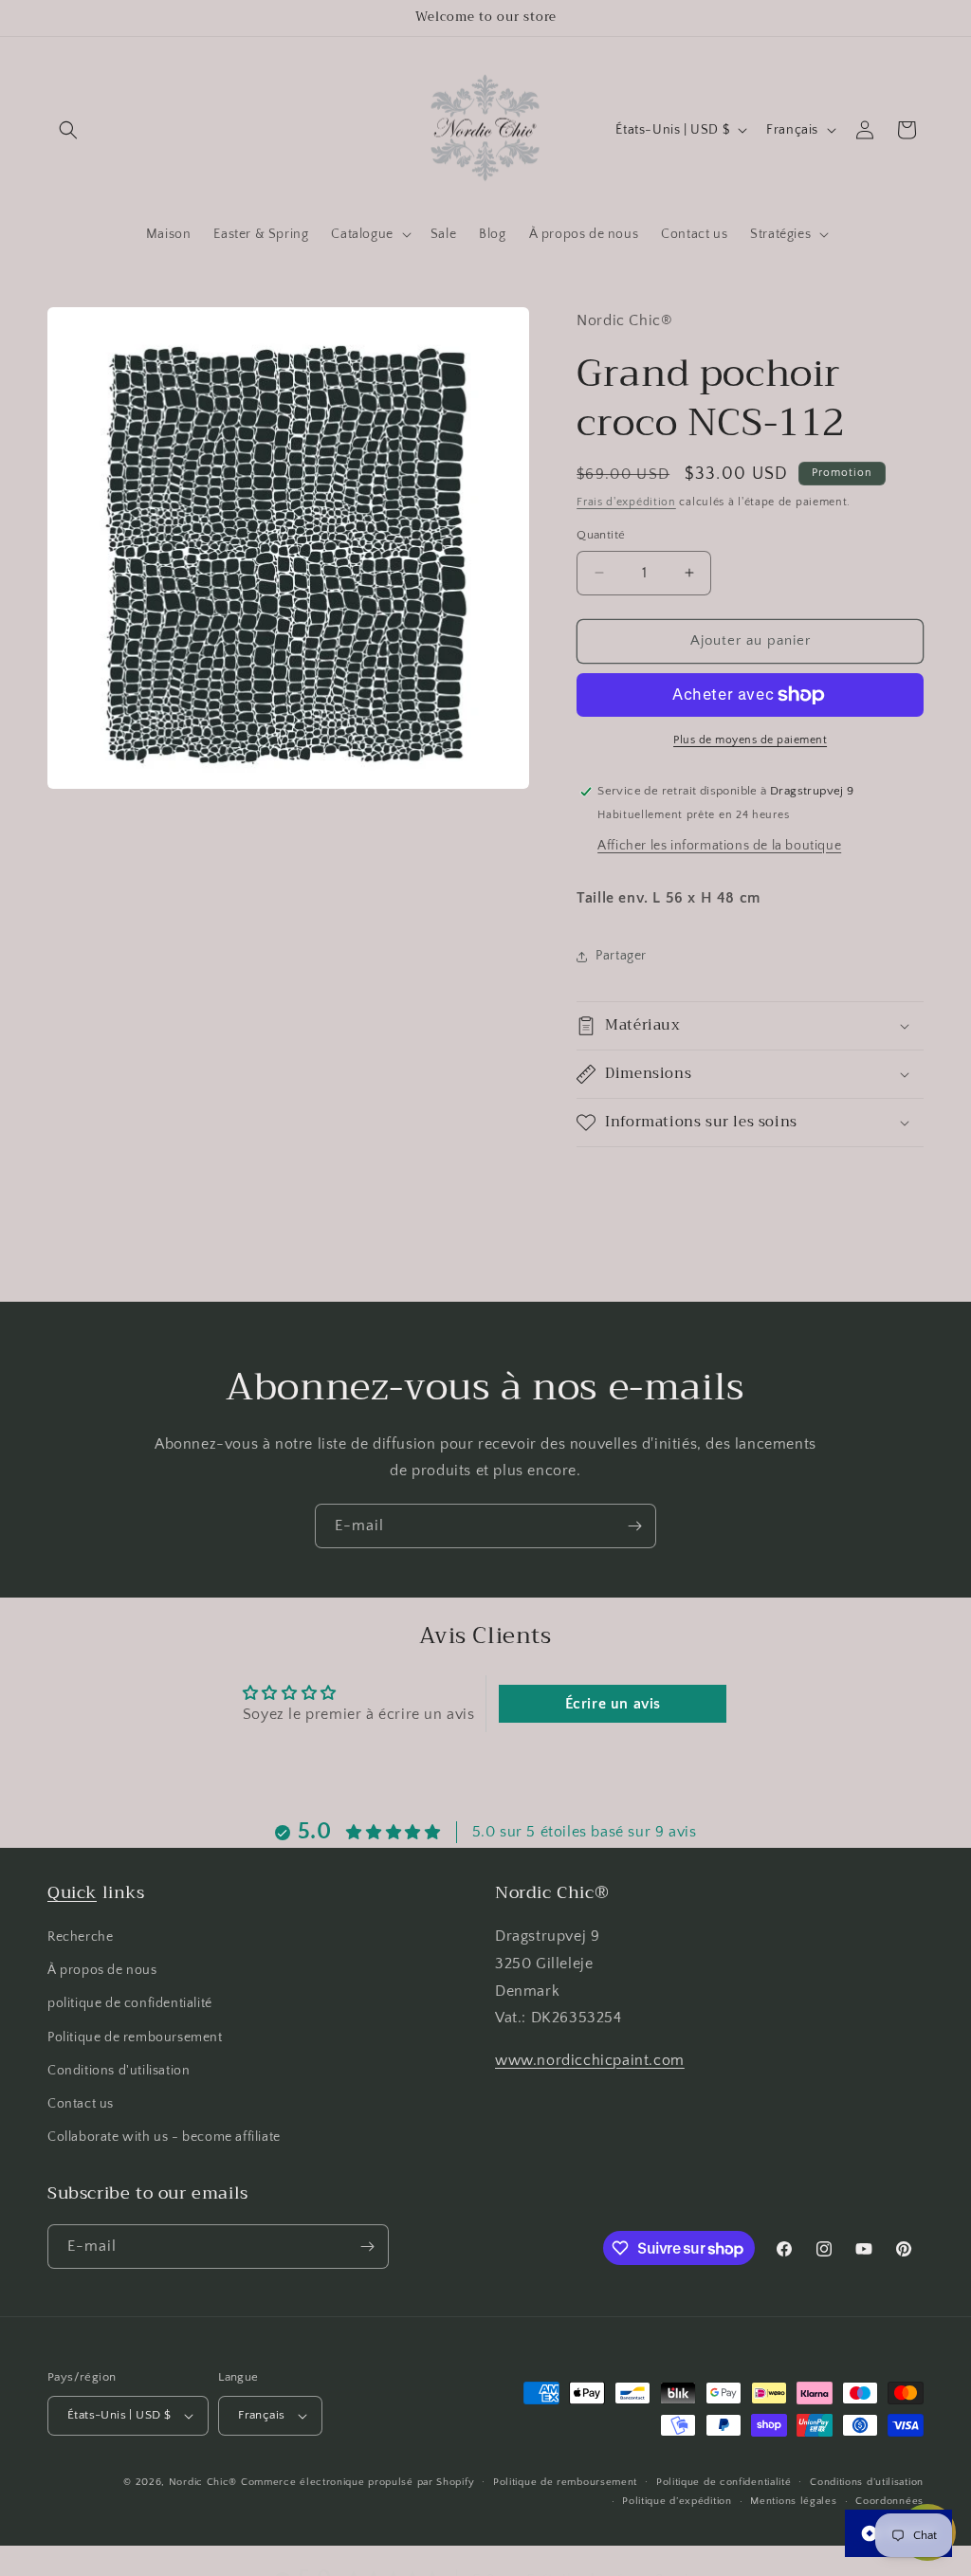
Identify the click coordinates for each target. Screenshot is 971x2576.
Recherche (80, 1937)
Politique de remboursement (135, 2037)
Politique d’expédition (677, 2501)
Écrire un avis (613, 1704)
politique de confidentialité (130, 2003)
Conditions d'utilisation (119, 2071)
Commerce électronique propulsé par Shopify (357, 2482)
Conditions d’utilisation (867, 2482)
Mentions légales (793, 2501)
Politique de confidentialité (724, 2482)
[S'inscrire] (634, 1526)
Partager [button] (621, 956)
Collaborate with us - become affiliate (164, 2137)
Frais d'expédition (626, 502)
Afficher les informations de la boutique (719, 846)
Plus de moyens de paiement (750, 740)
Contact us (81, 2104)
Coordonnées (889, 2501)
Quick (72, 1892)
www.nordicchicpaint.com (590, 2060)
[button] (68, 130)
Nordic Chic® (203, 2482)
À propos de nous (102, 1970)
